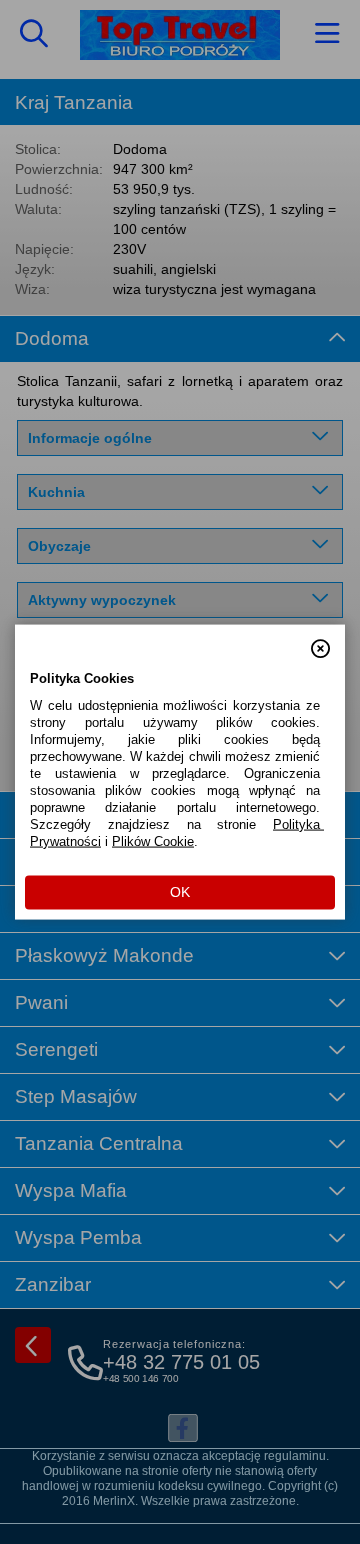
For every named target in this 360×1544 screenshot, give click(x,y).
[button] (320, 640)
